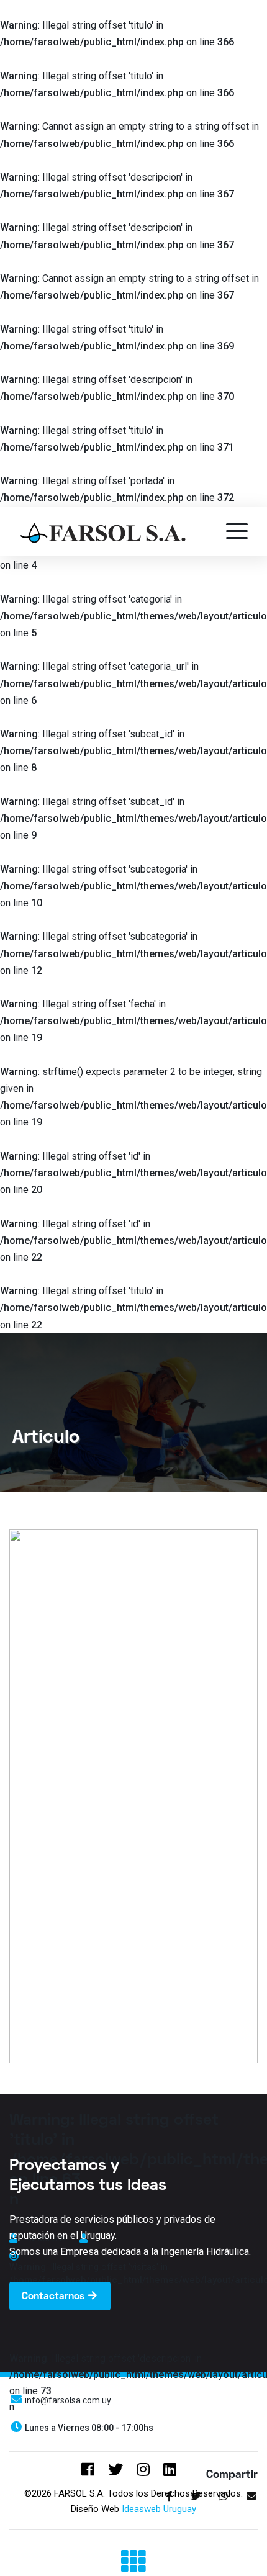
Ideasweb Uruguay (159, 2509)
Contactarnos (54, 2297)
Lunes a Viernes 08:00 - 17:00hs (88, 2428)
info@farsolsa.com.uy (67, 2400)
